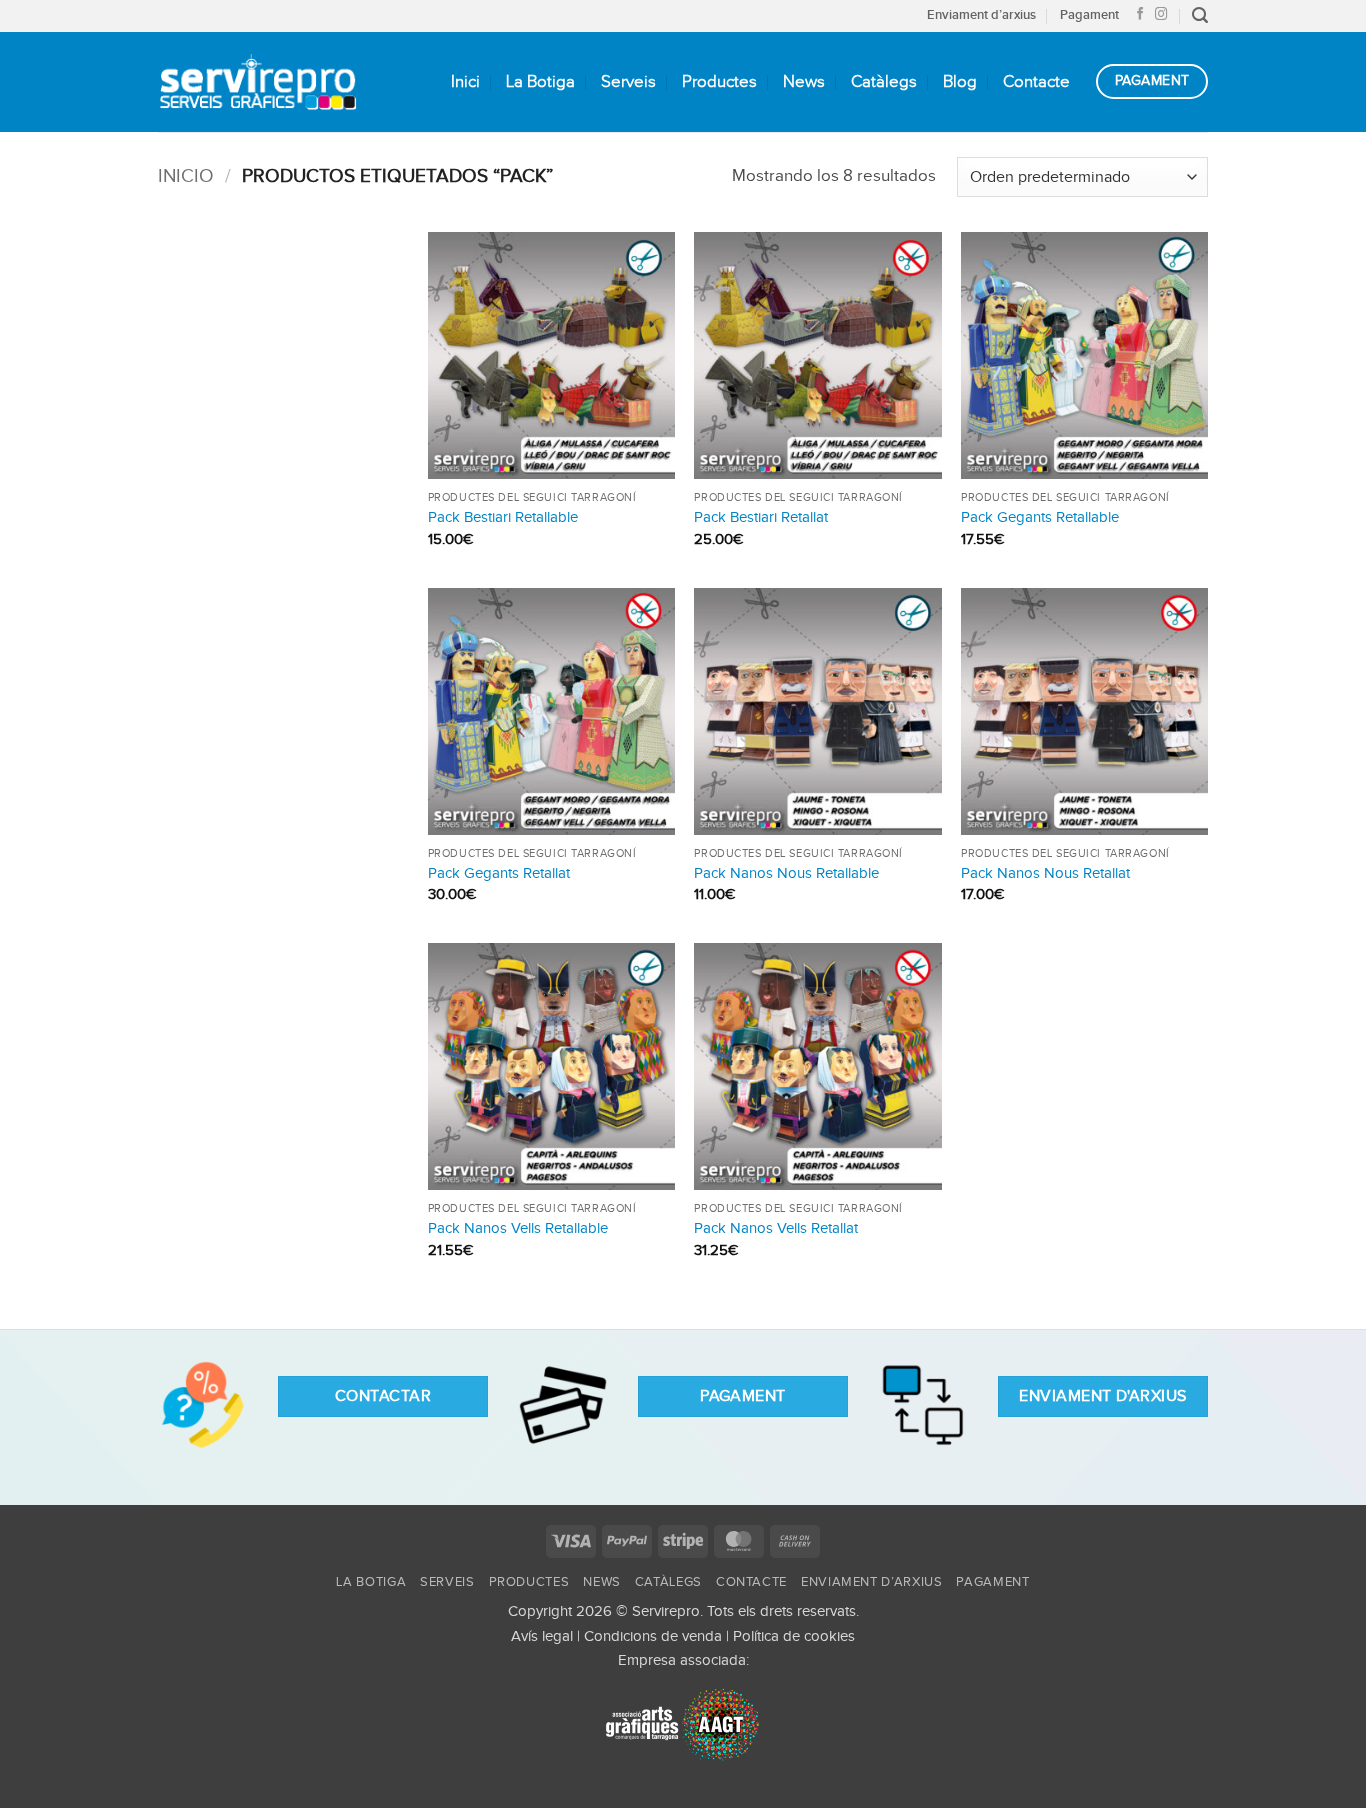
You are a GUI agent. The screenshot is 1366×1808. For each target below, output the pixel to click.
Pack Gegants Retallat (499, 873)
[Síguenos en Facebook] (1140, 15)
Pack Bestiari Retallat (761, 517)
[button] (1200, 15)
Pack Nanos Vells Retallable (518, 1228)
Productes (719, 82)
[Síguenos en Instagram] (1161, 15)
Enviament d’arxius (981, 15)
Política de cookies (794, 1636)
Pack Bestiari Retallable (503, 517)
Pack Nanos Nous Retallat (1045, 873)
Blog (960, 82)
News (804, 82)
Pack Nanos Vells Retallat (776, 1228)
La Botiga (540, 82)
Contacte (1036, 82)
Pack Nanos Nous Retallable (786, 873)
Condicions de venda (653, 1636)
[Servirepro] (258, 81)
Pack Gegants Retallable (1040, 517)
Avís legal (542, 1636)
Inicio (186, 176)
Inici (465, 82)
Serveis (628, 82)
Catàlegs (884, 82)
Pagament (1089, 15)
